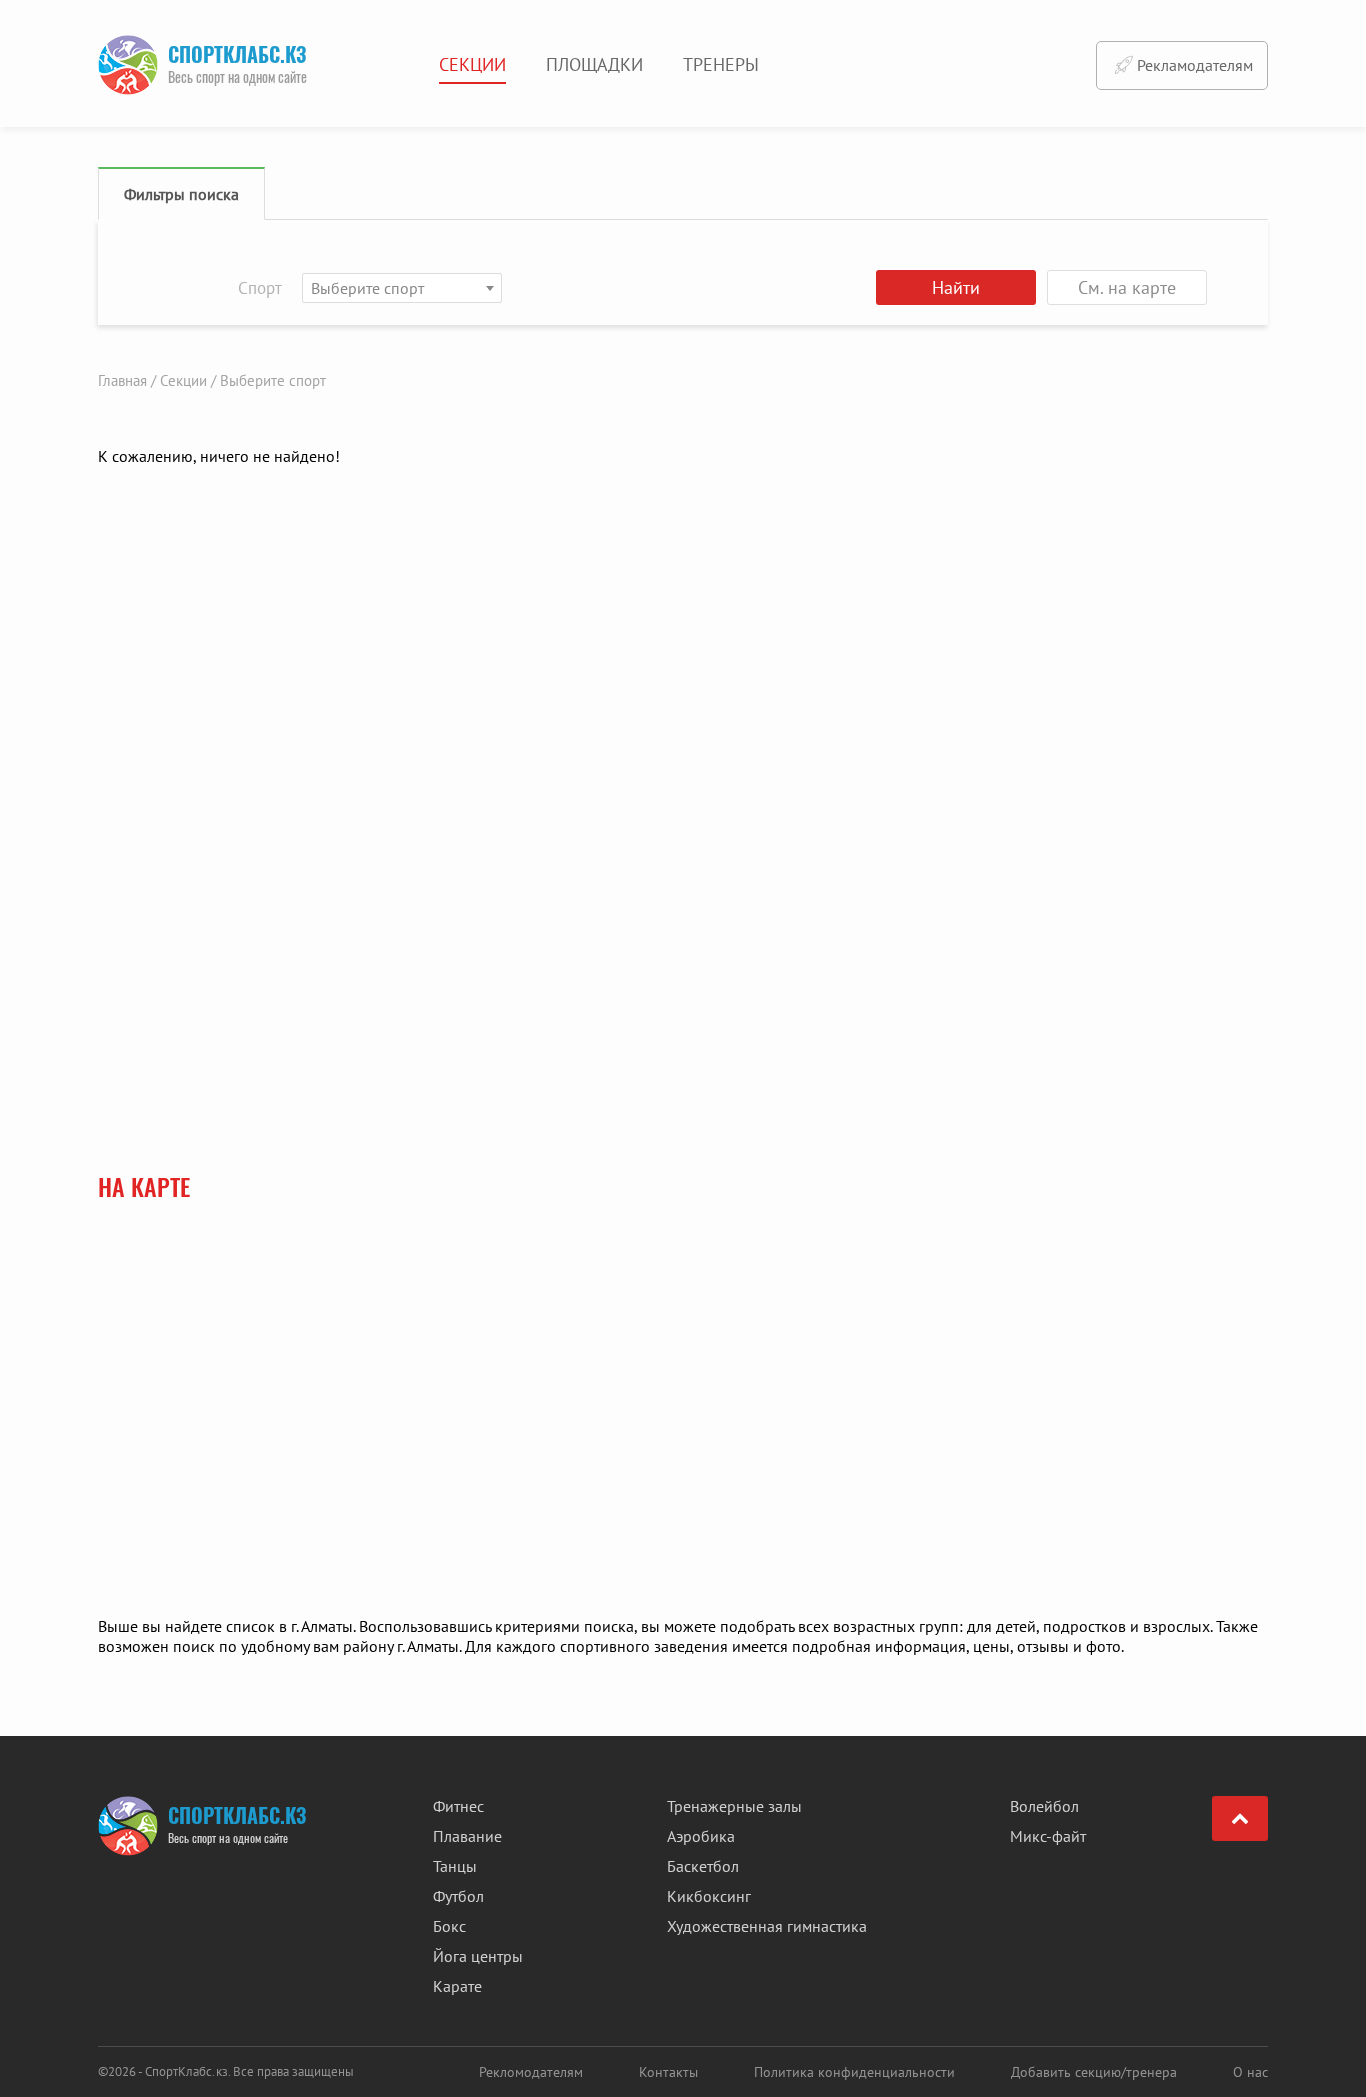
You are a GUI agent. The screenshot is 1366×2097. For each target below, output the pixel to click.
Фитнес (458, 1806)
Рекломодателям (531, 2072)
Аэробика (701, 1836)
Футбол (458, 1896)
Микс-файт (1048, 1836)
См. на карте (1127, 287)
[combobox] (402, 288)
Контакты (668, 2072)
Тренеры (721, 64)
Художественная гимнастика (767, 1926)
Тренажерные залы (734, 1806)
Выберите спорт (273, 380)
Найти (956, 287)
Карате (457, 1986)
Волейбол (1044, 1806)
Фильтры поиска (181, 194)
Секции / (188, 380)
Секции (472, 64)
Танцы (455, 1866)
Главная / (127, 380)
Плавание (467, 1836)
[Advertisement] (1137, 746)
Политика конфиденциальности (854, 2072)
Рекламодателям (1195, 65)
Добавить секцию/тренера (1094, 2072)
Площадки (594, 64)
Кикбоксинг (709, 1896)
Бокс (449, 1926)
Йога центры (478, 1956)
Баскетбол (703, 1866)
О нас (1250, 2072)
